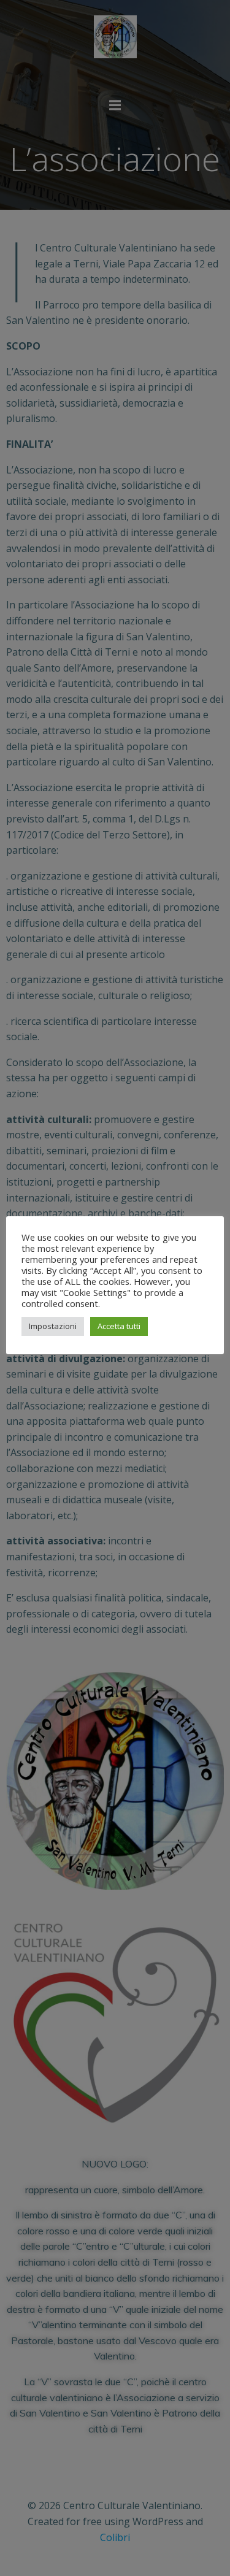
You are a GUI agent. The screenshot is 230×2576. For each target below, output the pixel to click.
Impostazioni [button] (53, 1326)
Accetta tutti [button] (119, 1326)
